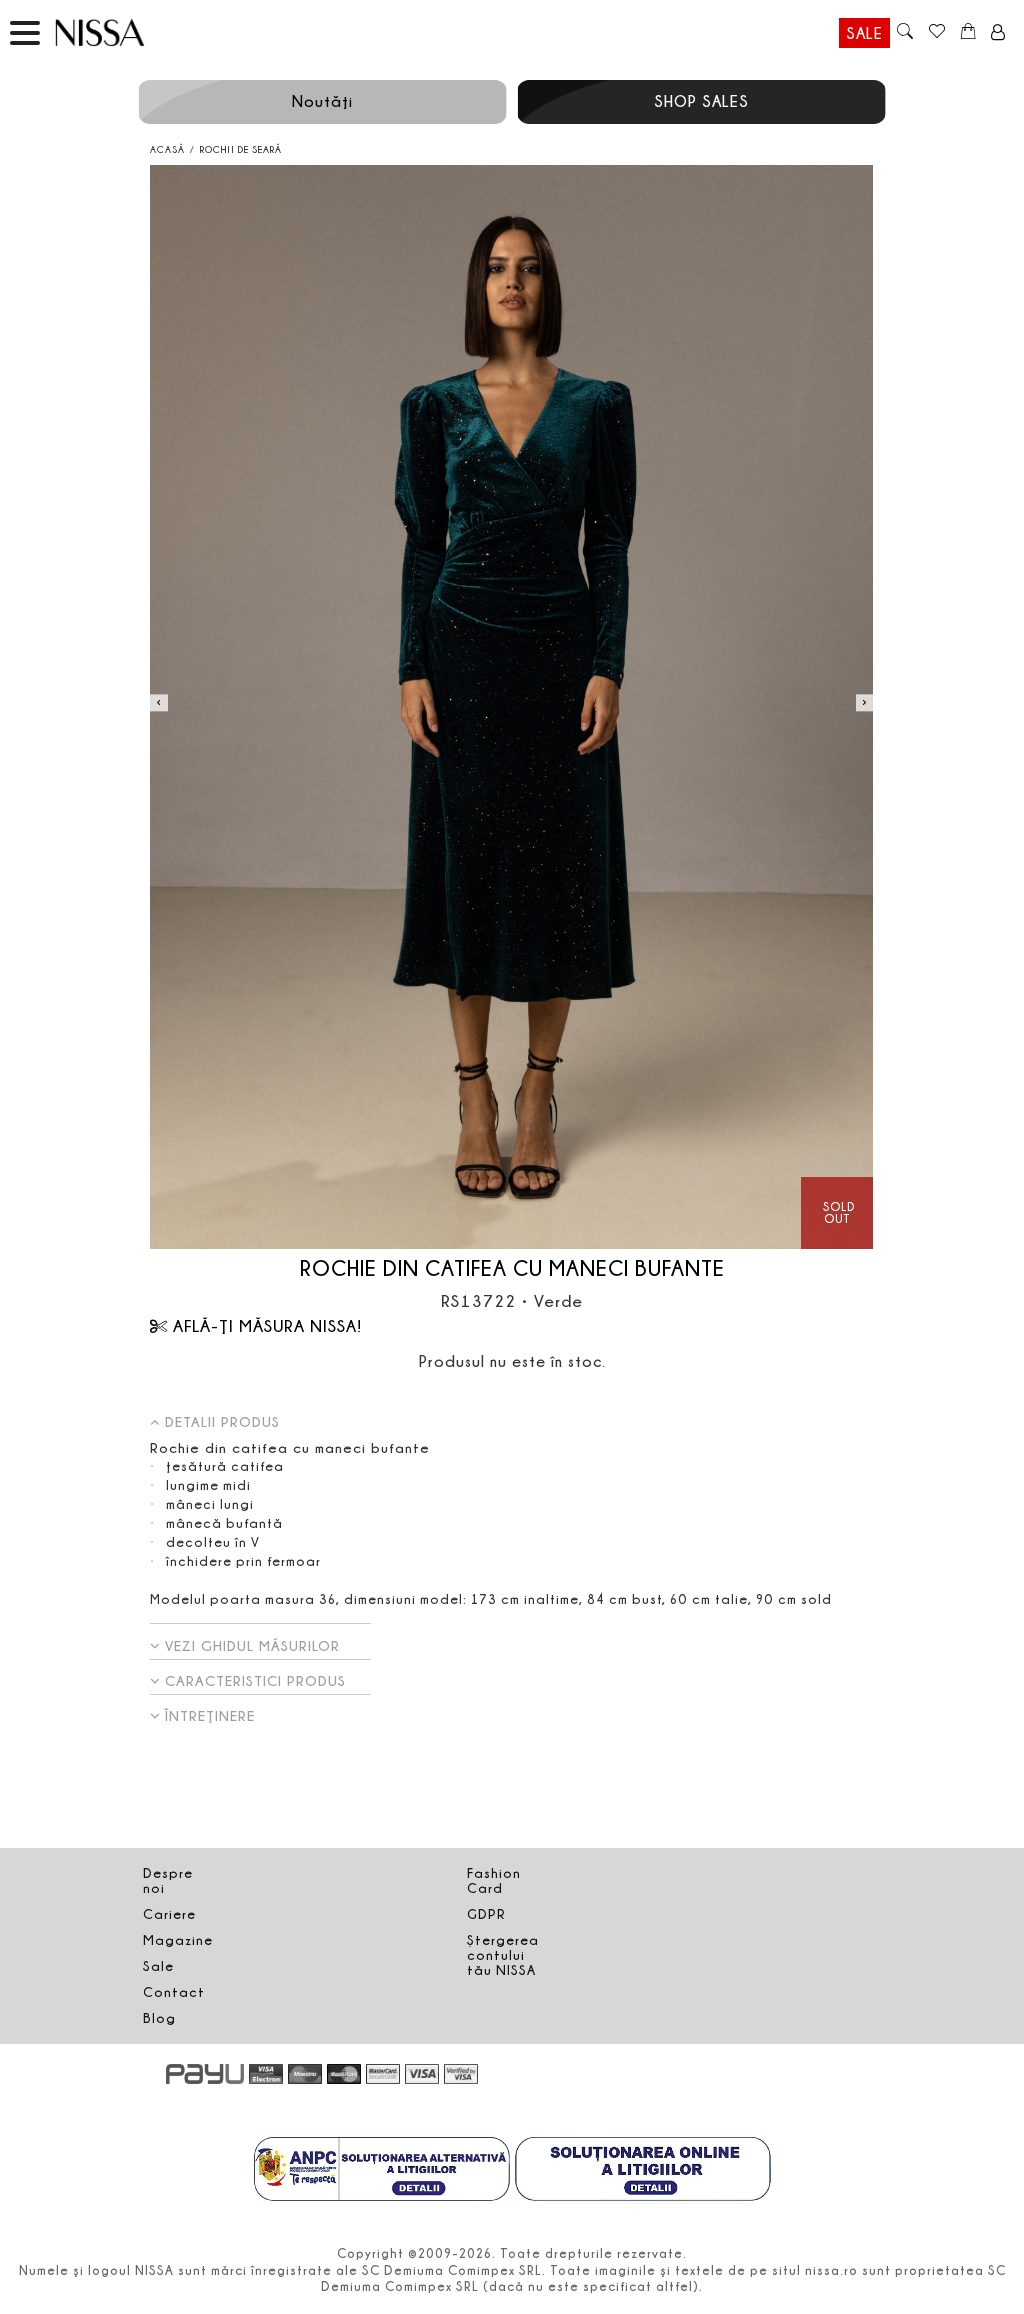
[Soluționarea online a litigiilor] (643, 2171)
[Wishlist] (936, 33)
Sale (864, 33)
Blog (159, 2018)
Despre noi (168, 1880)
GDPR (486, 1914)
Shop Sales (701, 101)
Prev (158, 702)
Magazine (178, 1940)
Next (864, 702)
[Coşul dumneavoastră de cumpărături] (968, 33)
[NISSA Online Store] (119, 32)
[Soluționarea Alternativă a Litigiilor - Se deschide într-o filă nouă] (382, 2171)
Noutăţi (322, 101)
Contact (174, 1992)
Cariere (169, 1914)
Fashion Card (494, 1880)
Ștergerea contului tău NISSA (503, 1955)
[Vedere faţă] (511, 707)
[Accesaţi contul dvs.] (998, 33)
